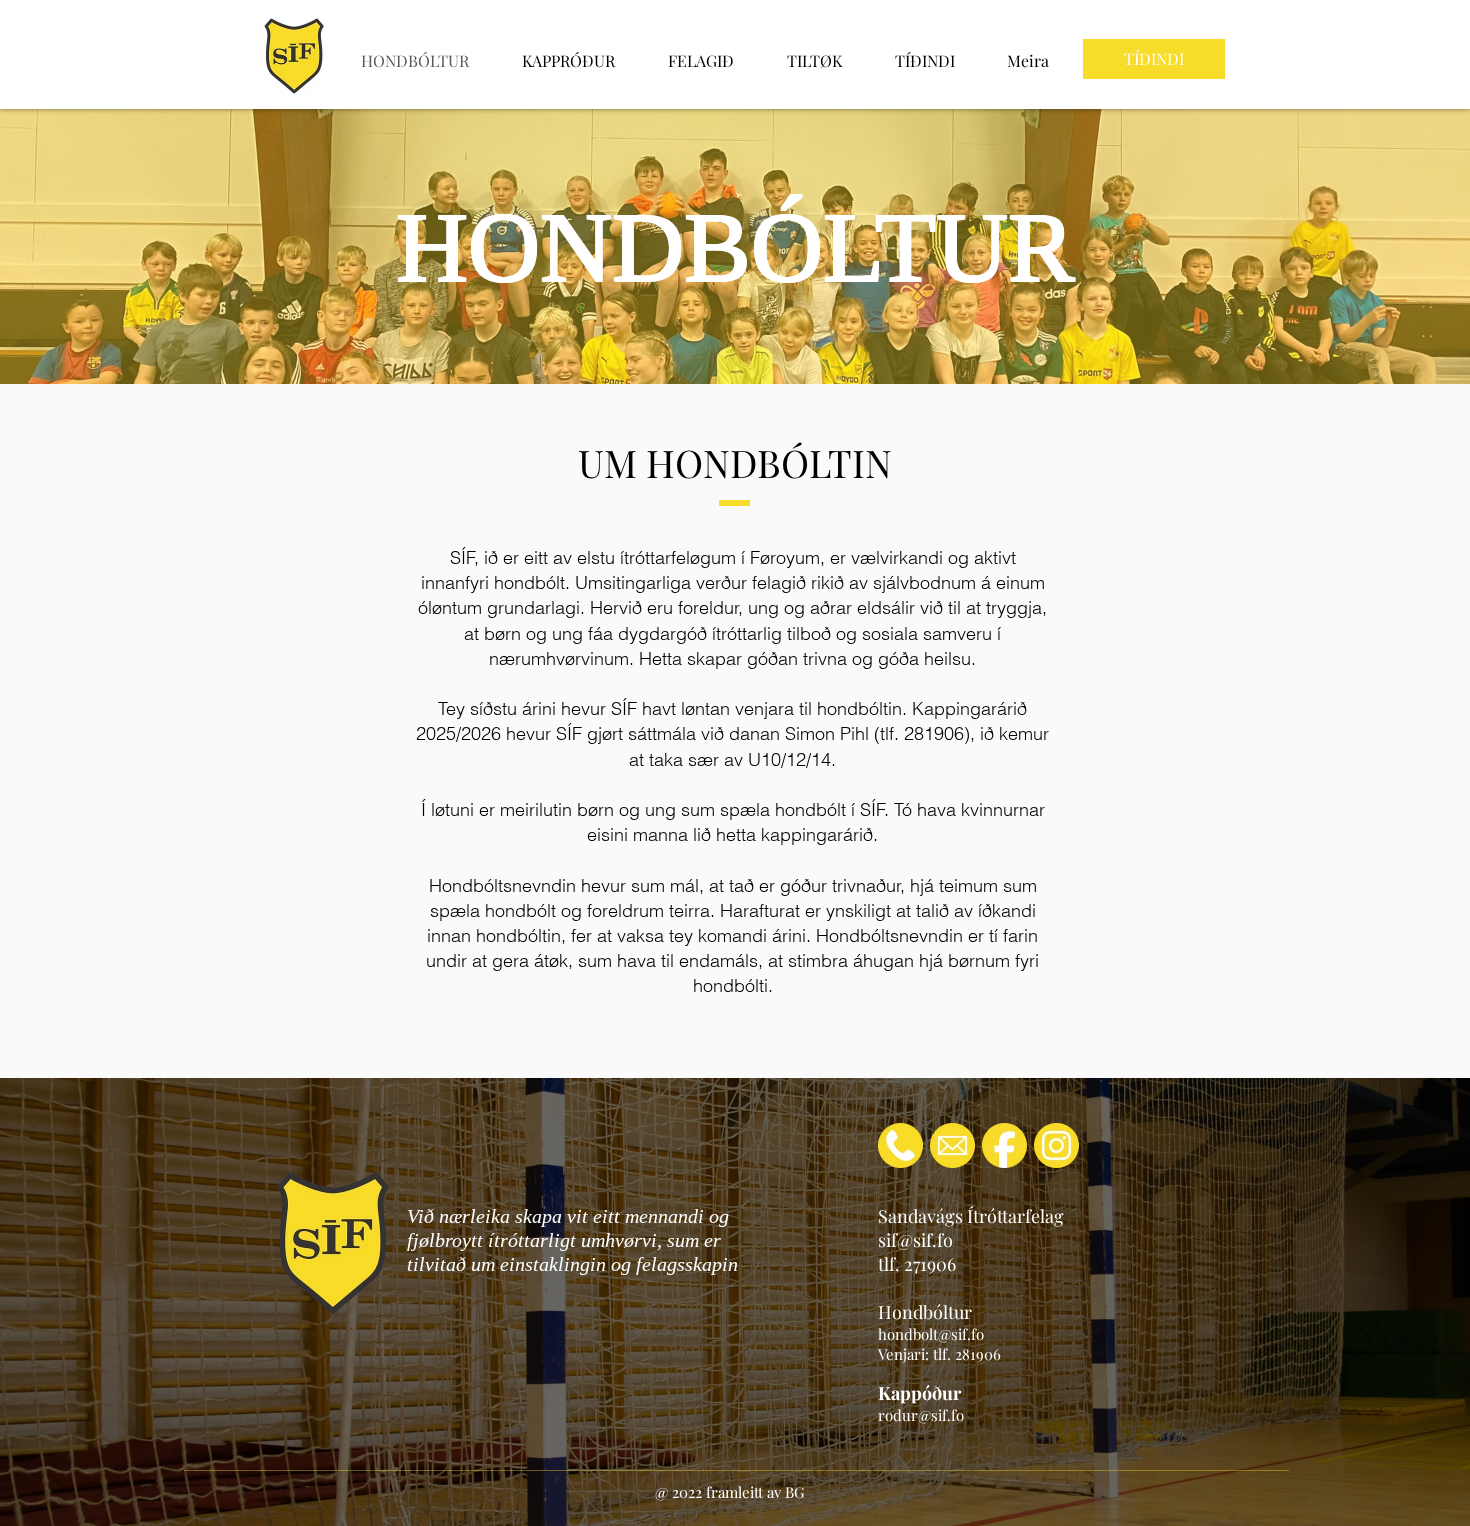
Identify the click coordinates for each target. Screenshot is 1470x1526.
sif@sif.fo (915, 1240)
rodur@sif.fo (921, 1415)
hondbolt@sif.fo (931, 1334)
